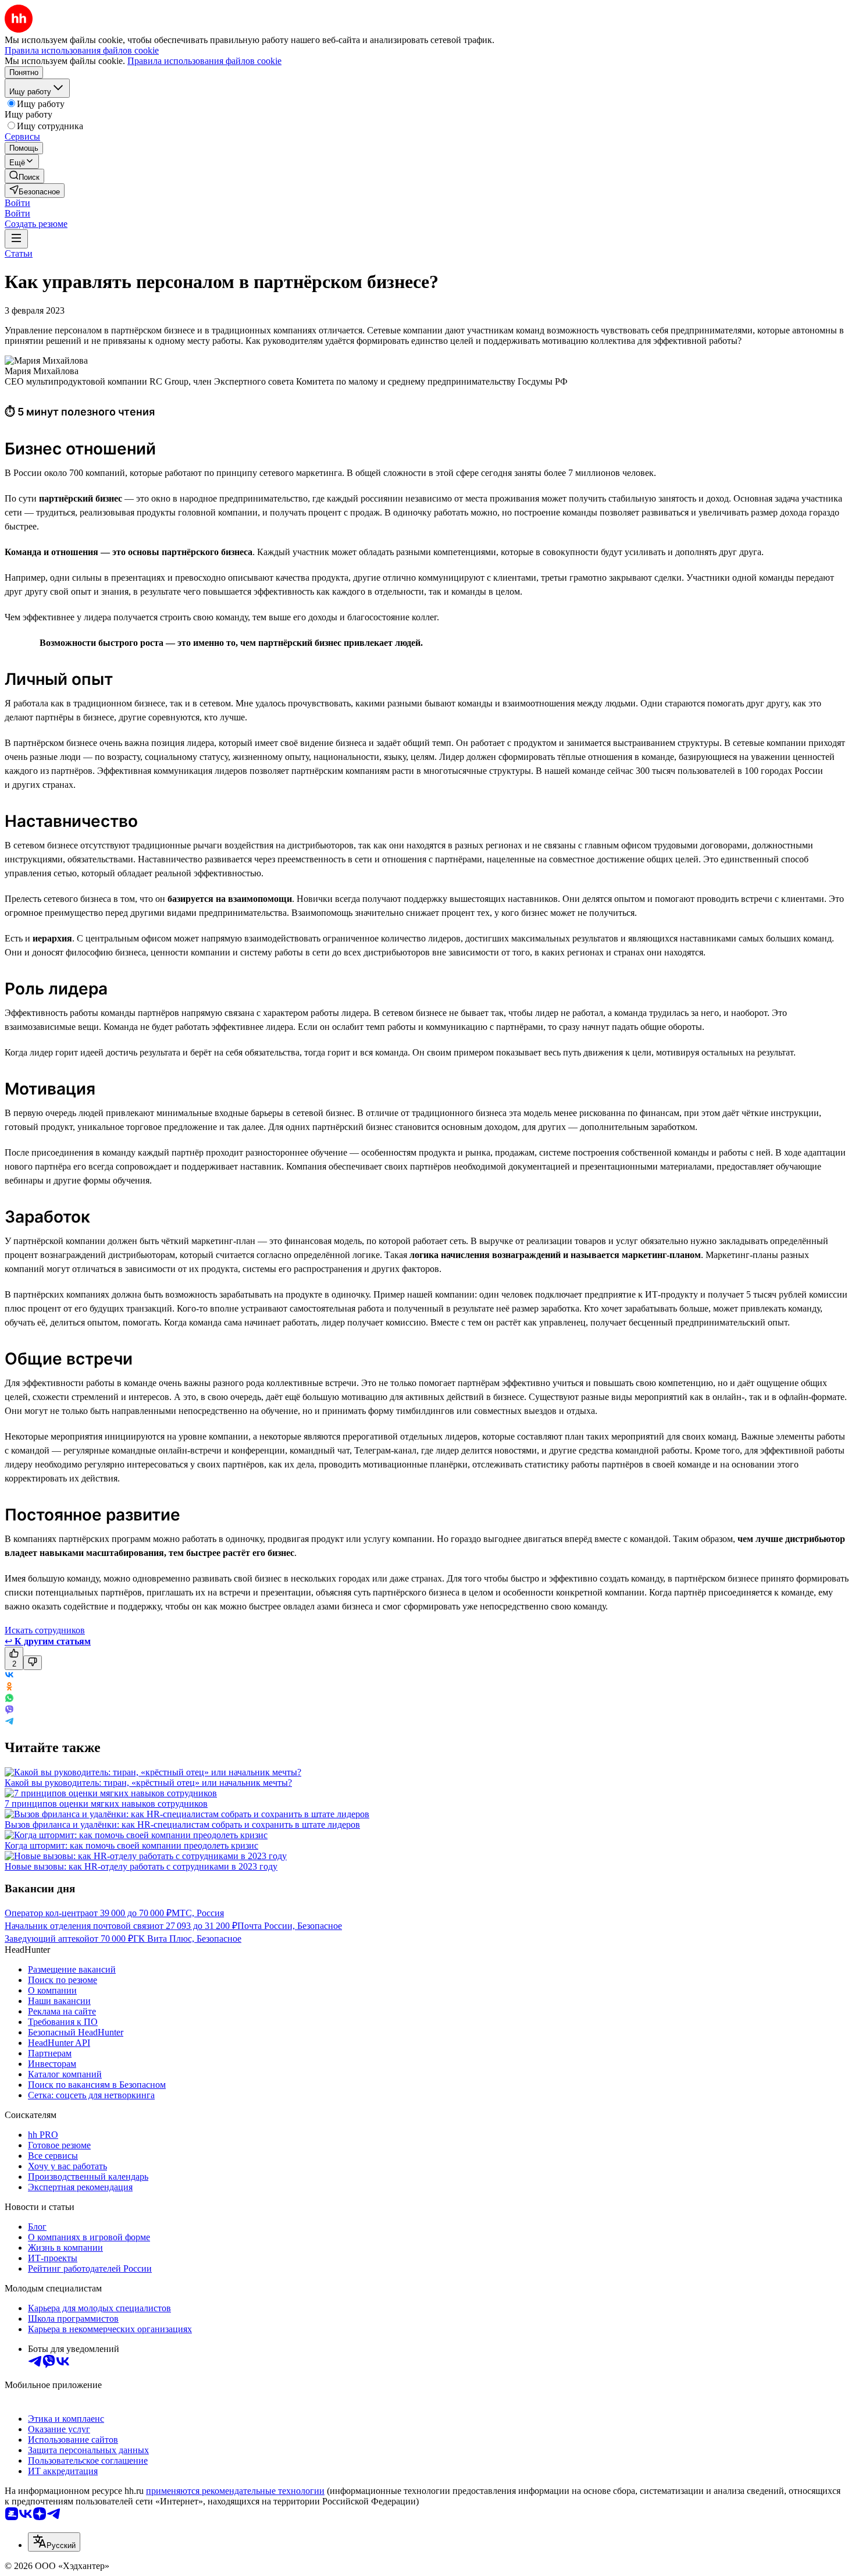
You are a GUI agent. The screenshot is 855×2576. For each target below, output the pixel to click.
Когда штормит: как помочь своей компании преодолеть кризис (131, 1845)
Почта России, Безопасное (290, 1926)
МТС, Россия (198, 1913)
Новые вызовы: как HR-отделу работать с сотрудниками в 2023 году (141, 1866)
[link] (24, 176)
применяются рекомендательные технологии (235, 2491)
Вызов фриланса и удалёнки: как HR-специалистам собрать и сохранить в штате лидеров (182, 1824)
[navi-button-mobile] (16, 239)
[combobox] (54, 2542)
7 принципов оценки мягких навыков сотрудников (106, 1804)
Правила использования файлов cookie (204, 61)
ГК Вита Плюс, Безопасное (187, 1939)
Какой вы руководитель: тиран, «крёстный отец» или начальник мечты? (148, 1783)
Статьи (19, 253)
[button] (17, 203)
